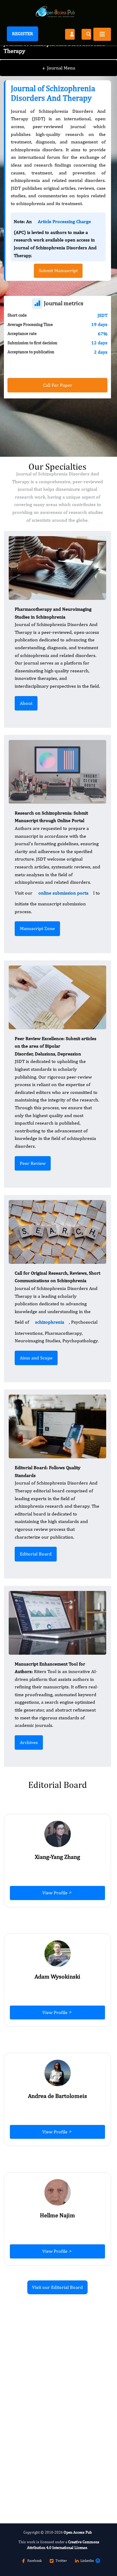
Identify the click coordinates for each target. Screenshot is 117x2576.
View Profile (55, 1893)
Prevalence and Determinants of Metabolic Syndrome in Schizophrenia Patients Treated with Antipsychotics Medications (54, 2422)
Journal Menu (59, 68)
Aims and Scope (36, 1358)
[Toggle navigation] (102, 34)
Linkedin (87, 2561)
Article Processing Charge (64, 221)
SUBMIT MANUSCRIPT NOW (44, 2481)
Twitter (61, 2561)
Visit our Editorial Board (57, 2287)
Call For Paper (58, 385)
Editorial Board (36, 1554)
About (26, 703)
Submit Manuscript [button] (58, 270)
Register (22, 34)
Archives (29, 1742)
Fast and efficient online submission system (41, 2465)
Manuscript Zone (37, 928)
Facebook (34, 2561)
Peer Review (33, 1163)
